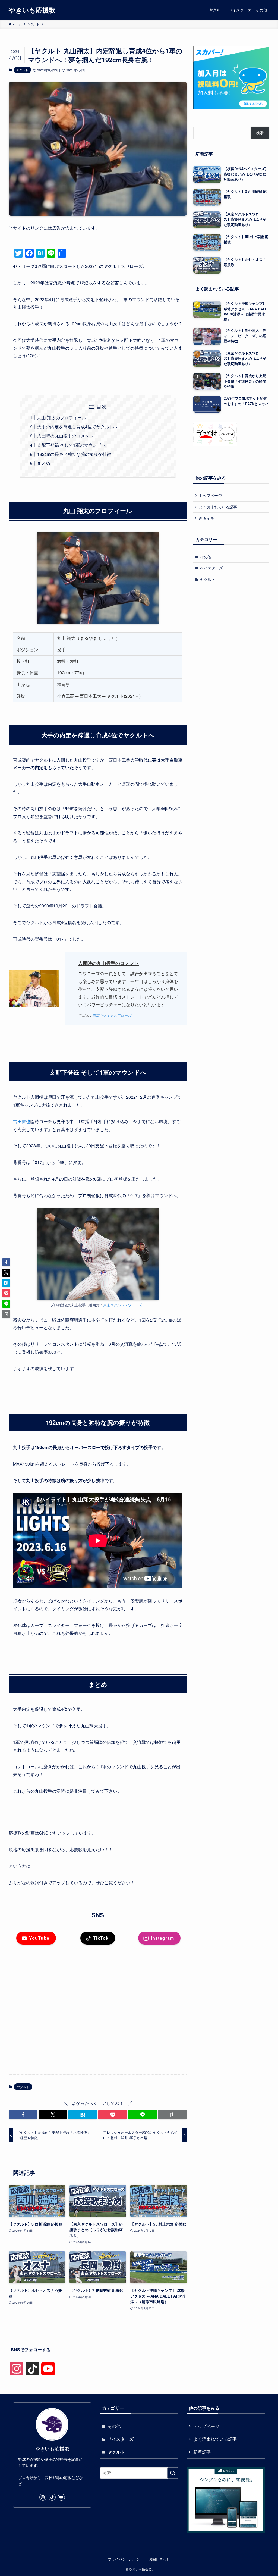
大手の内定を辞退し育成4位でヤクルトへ (78, 427)
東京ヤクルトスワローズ (112, 1015)
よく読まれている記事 (218, 507)
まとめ (44, 463)
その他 (206, 557)
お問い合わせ (159, 2559)
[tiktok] (52, 2497)
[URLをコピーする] (172, 2115)
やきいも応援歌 (32, 10)
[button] (23, 2115)
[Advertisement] (98, 2028)
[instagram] (43, 2497)
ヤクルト (22, 70)
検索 (260, 133)
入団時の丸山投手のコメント (65, 436)
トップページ (210, 495)
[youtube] (61, 2497)
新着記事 (207, 518)
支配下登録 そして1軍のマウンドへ (72, 445)
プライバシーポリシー (126, 2559)
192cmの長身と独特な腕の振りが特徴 (74, 454)
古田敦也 (22, 1121)
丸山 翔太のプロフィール (62, 417)
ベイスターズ (211, 568)
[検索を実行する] (173, 2473)
